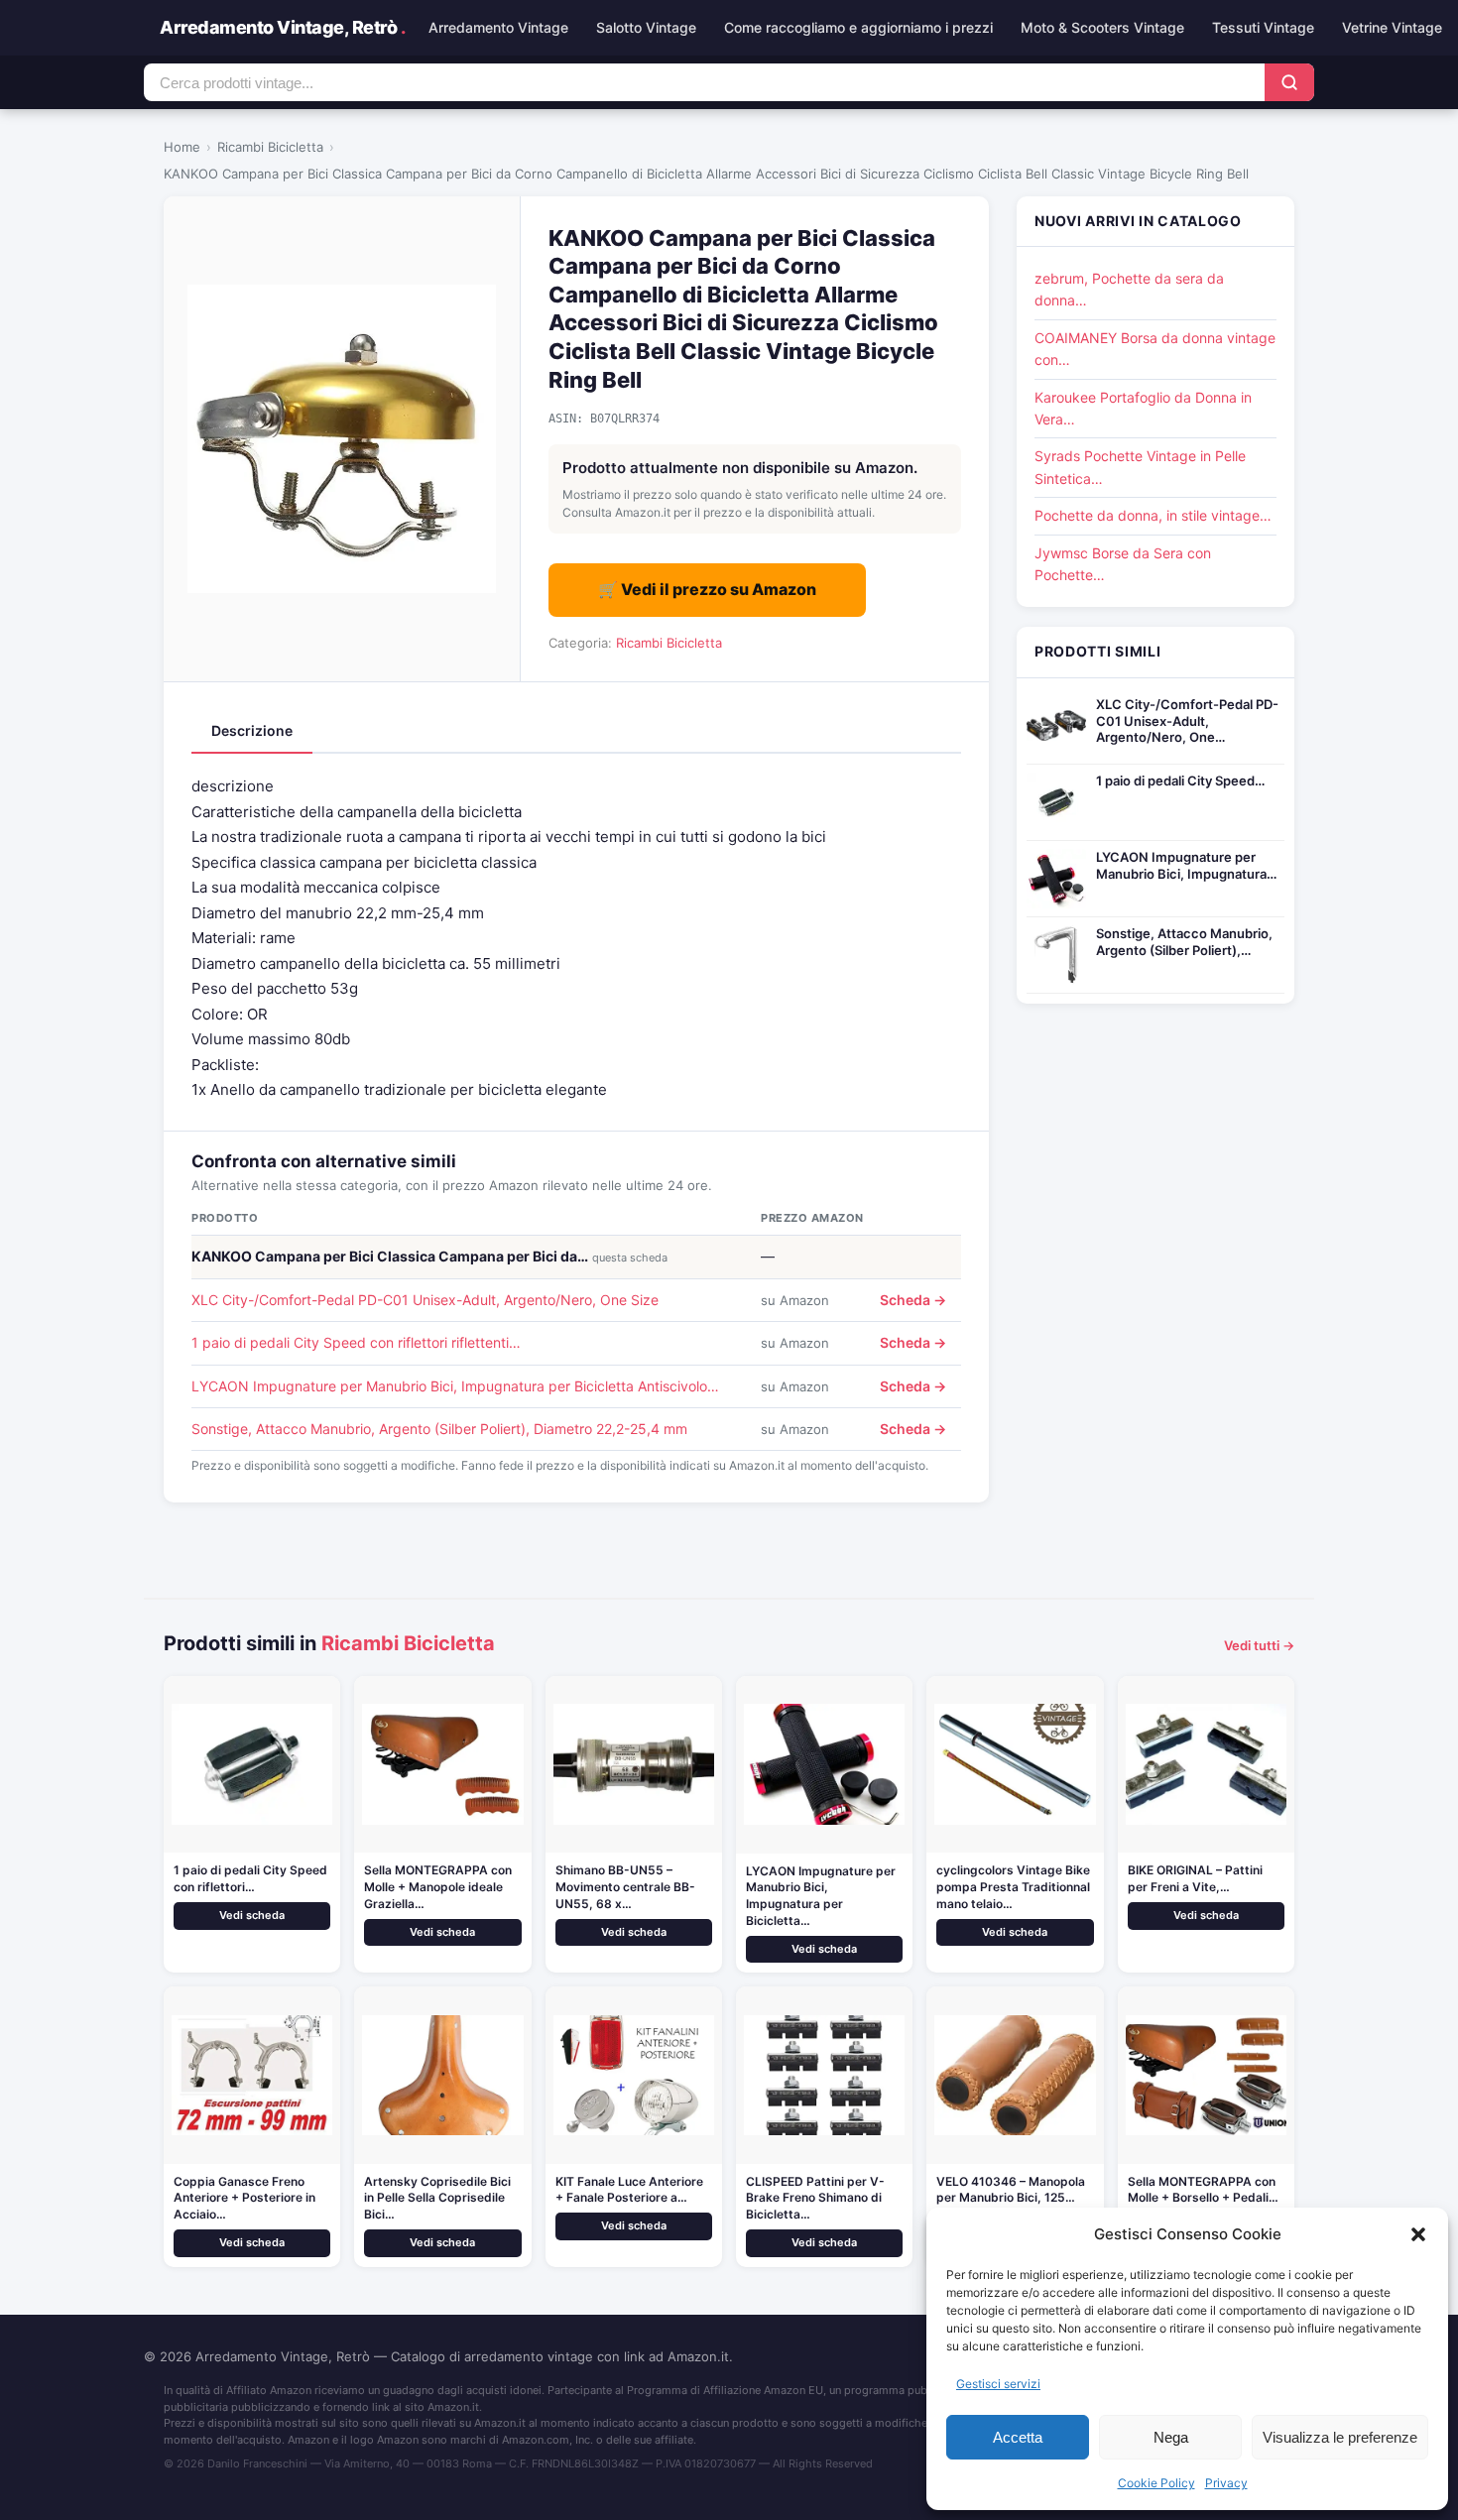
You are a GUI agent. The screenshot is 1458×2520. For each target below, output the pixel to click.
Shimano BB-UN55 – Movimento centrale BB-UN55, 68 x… (625, 1887)
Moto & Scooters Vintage (1102, 27)
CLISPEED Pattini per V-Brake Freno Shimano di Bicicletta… (815, 2198)
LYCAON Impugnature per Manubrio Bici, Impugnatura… (1186, 865)
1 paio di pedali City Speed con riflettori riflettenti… (356, 1342)
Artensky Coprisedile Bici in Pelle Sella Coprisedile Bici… (437, 2198)
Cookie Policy (1156, 2483)
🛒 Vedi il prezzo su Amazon (707, 589)
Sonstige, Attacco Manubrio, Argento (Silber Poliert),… (1184, 942)
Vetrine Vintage (1392, 27)
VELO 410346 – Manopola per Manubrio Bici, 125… (1011, 2190)
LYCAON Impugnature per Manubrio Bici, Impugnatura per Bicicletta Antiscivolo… (455, 1386)
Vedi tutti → (1259, 1645)
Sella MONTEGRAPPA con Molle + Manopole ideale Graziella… (438, 1887)
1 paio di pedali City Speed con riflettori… (250, 1878)
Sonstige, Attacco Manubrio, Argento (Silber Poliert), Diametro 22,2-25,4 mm (439, 1429)
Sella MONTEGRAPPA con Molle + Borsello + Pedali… (1203, 2190)
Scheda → (913, 1300)
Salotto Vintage (646, 27)
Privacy (1226, 2483)
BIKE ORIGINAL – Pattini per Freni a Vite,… (1195, 1878)
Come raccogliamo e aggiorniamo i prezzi (858, 27)
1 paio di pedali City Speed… (1180, 780)
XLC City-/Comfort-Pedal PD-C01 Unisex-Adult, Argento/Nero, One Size (425, 1300)
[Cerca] (1289, 82)
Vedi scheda (252, 1915)
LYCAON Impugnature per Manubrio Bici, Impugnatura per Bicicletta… (821, 1896)
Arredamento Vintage (498, 27)
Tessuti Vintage (1263, 27)
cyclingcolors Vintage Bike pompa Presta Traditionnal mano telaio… (1013, 1887)
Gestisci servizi (998, 2384)
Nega (1171, 2437)
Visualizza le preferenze (1340, 2437)
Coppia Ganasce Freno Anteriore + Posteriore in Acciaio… (244, 2198)
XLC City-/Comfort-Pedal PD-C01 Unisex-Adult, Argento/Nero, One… (1187, 721)
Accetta (1018, 2437)
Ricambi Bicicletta (270, 147)
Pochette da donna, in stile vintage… (1153, 515)
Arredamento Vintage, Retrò (282, 27)
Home (182, 147)
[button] (1418, 2234)
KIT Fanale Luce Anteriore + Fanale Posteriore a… (629, 2190)
